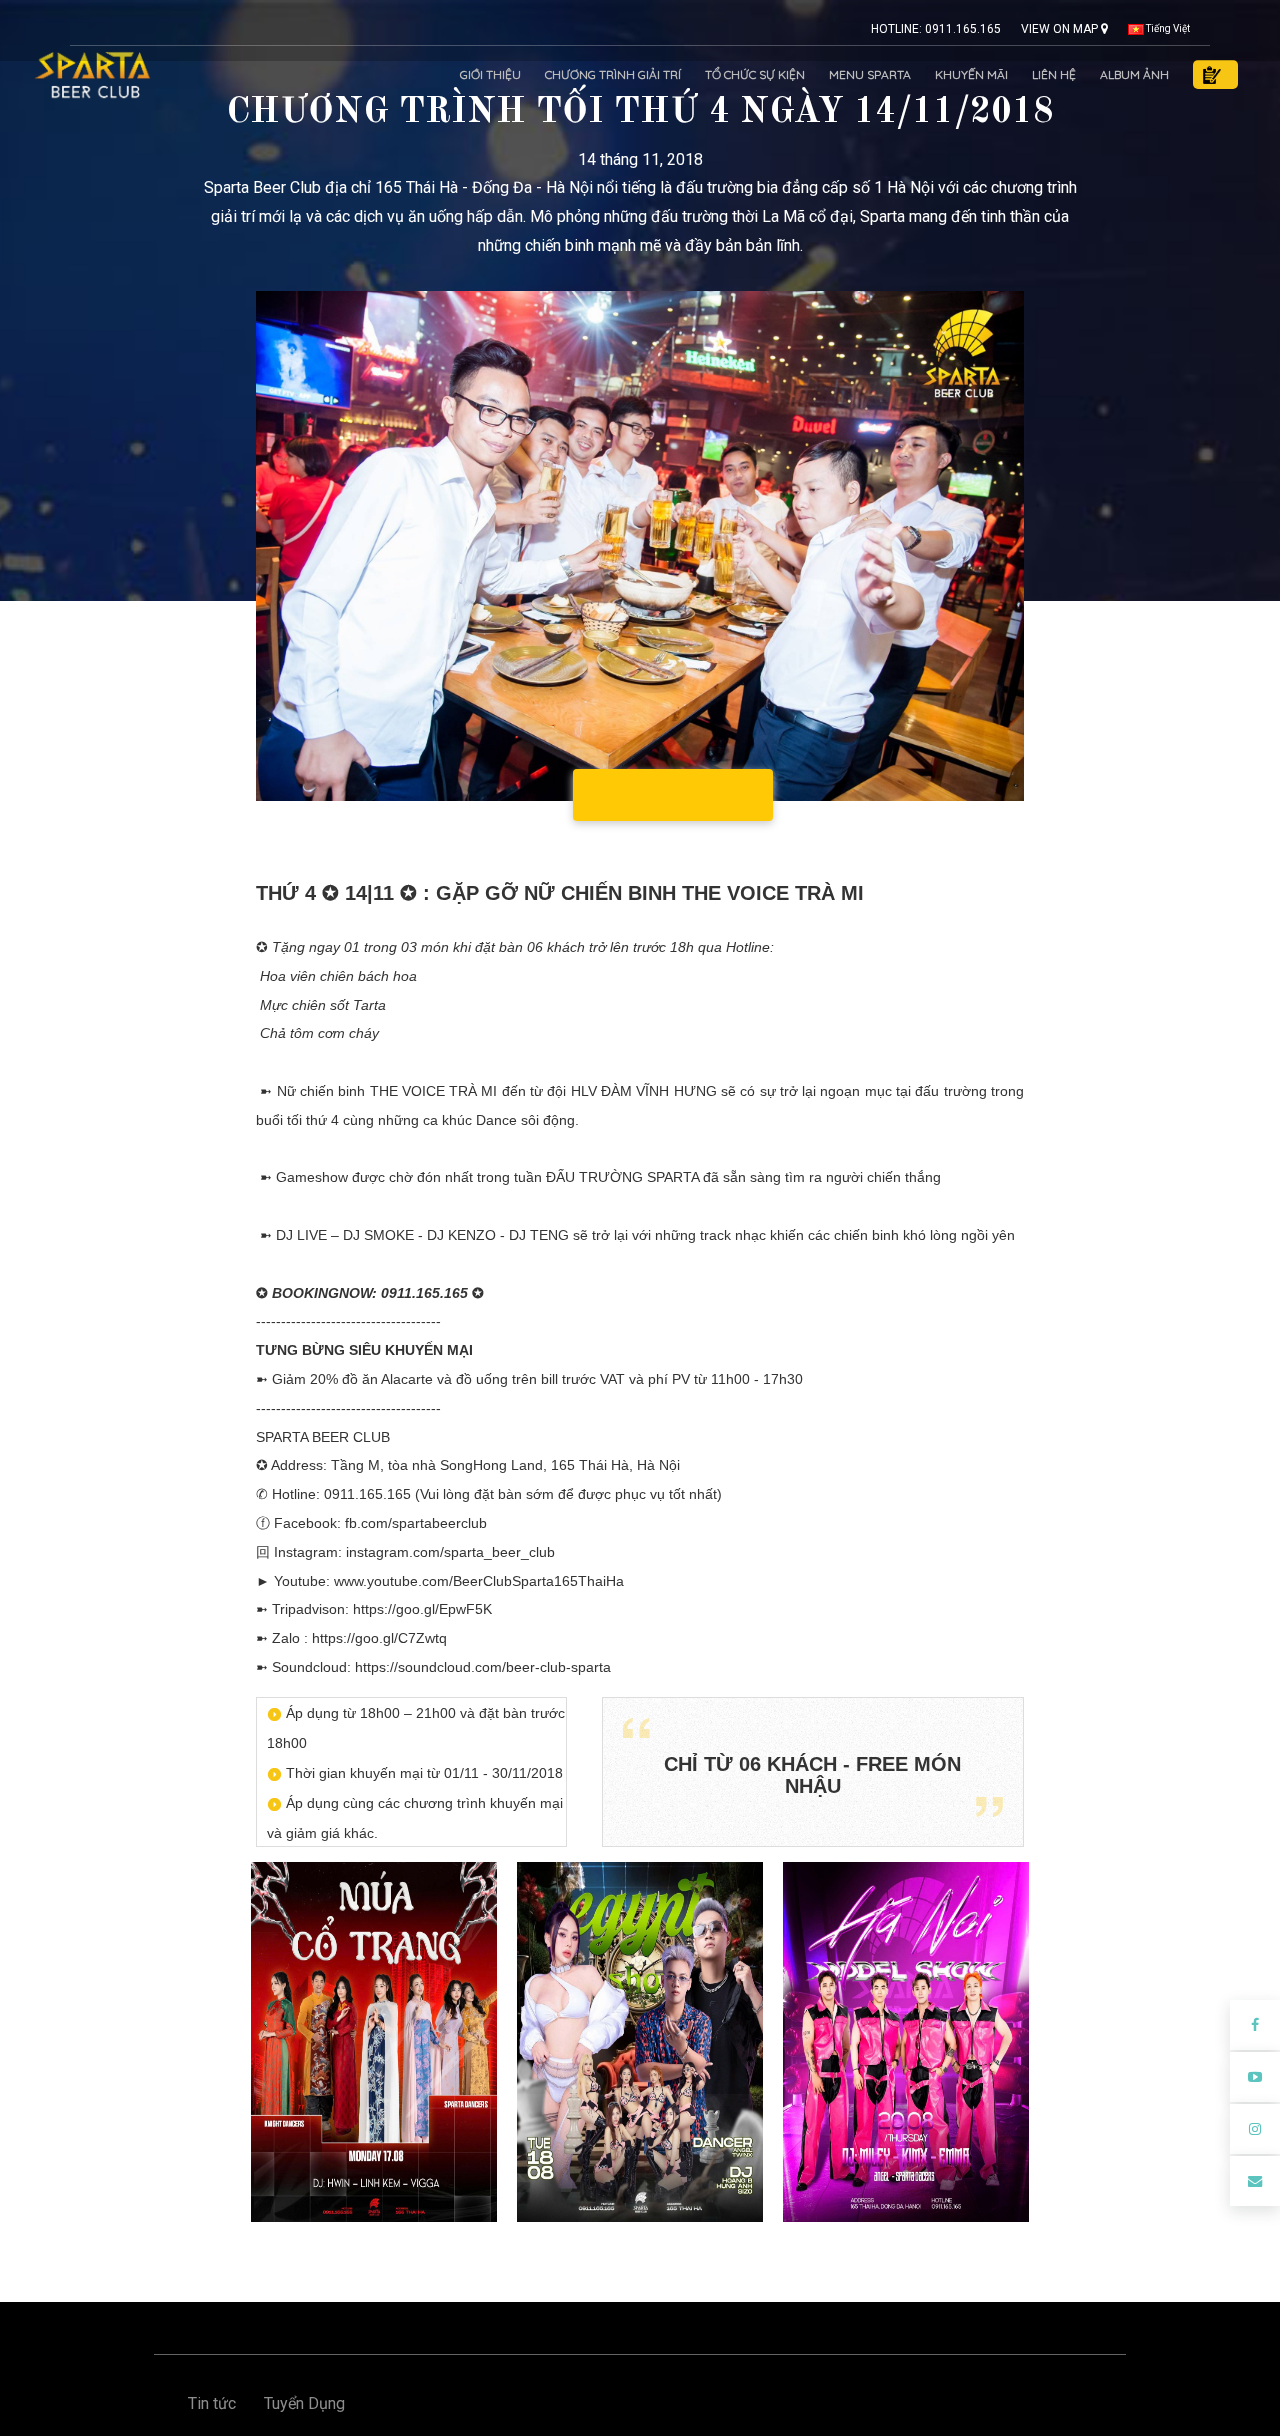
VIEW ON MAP (1061, 29)
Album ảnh (1134, 74)
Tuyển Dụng (304, 2403)
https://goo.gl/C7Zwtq (379, 1638)
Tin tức (212, 2403)
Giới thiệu (490, 74)
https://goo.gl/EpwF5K (422, 1609)
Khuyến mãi (971, 74)
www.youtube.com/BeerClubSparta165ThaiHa (479, 1581)
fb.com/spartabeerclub (416, 1523)
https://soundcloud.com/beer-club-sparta (483, 1667)
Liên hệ (1054, 74)
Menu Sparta (870, 74)
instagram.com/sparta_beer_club (450, 1552)
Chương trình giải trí (613, 74)
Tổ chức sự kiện (755, 74)
